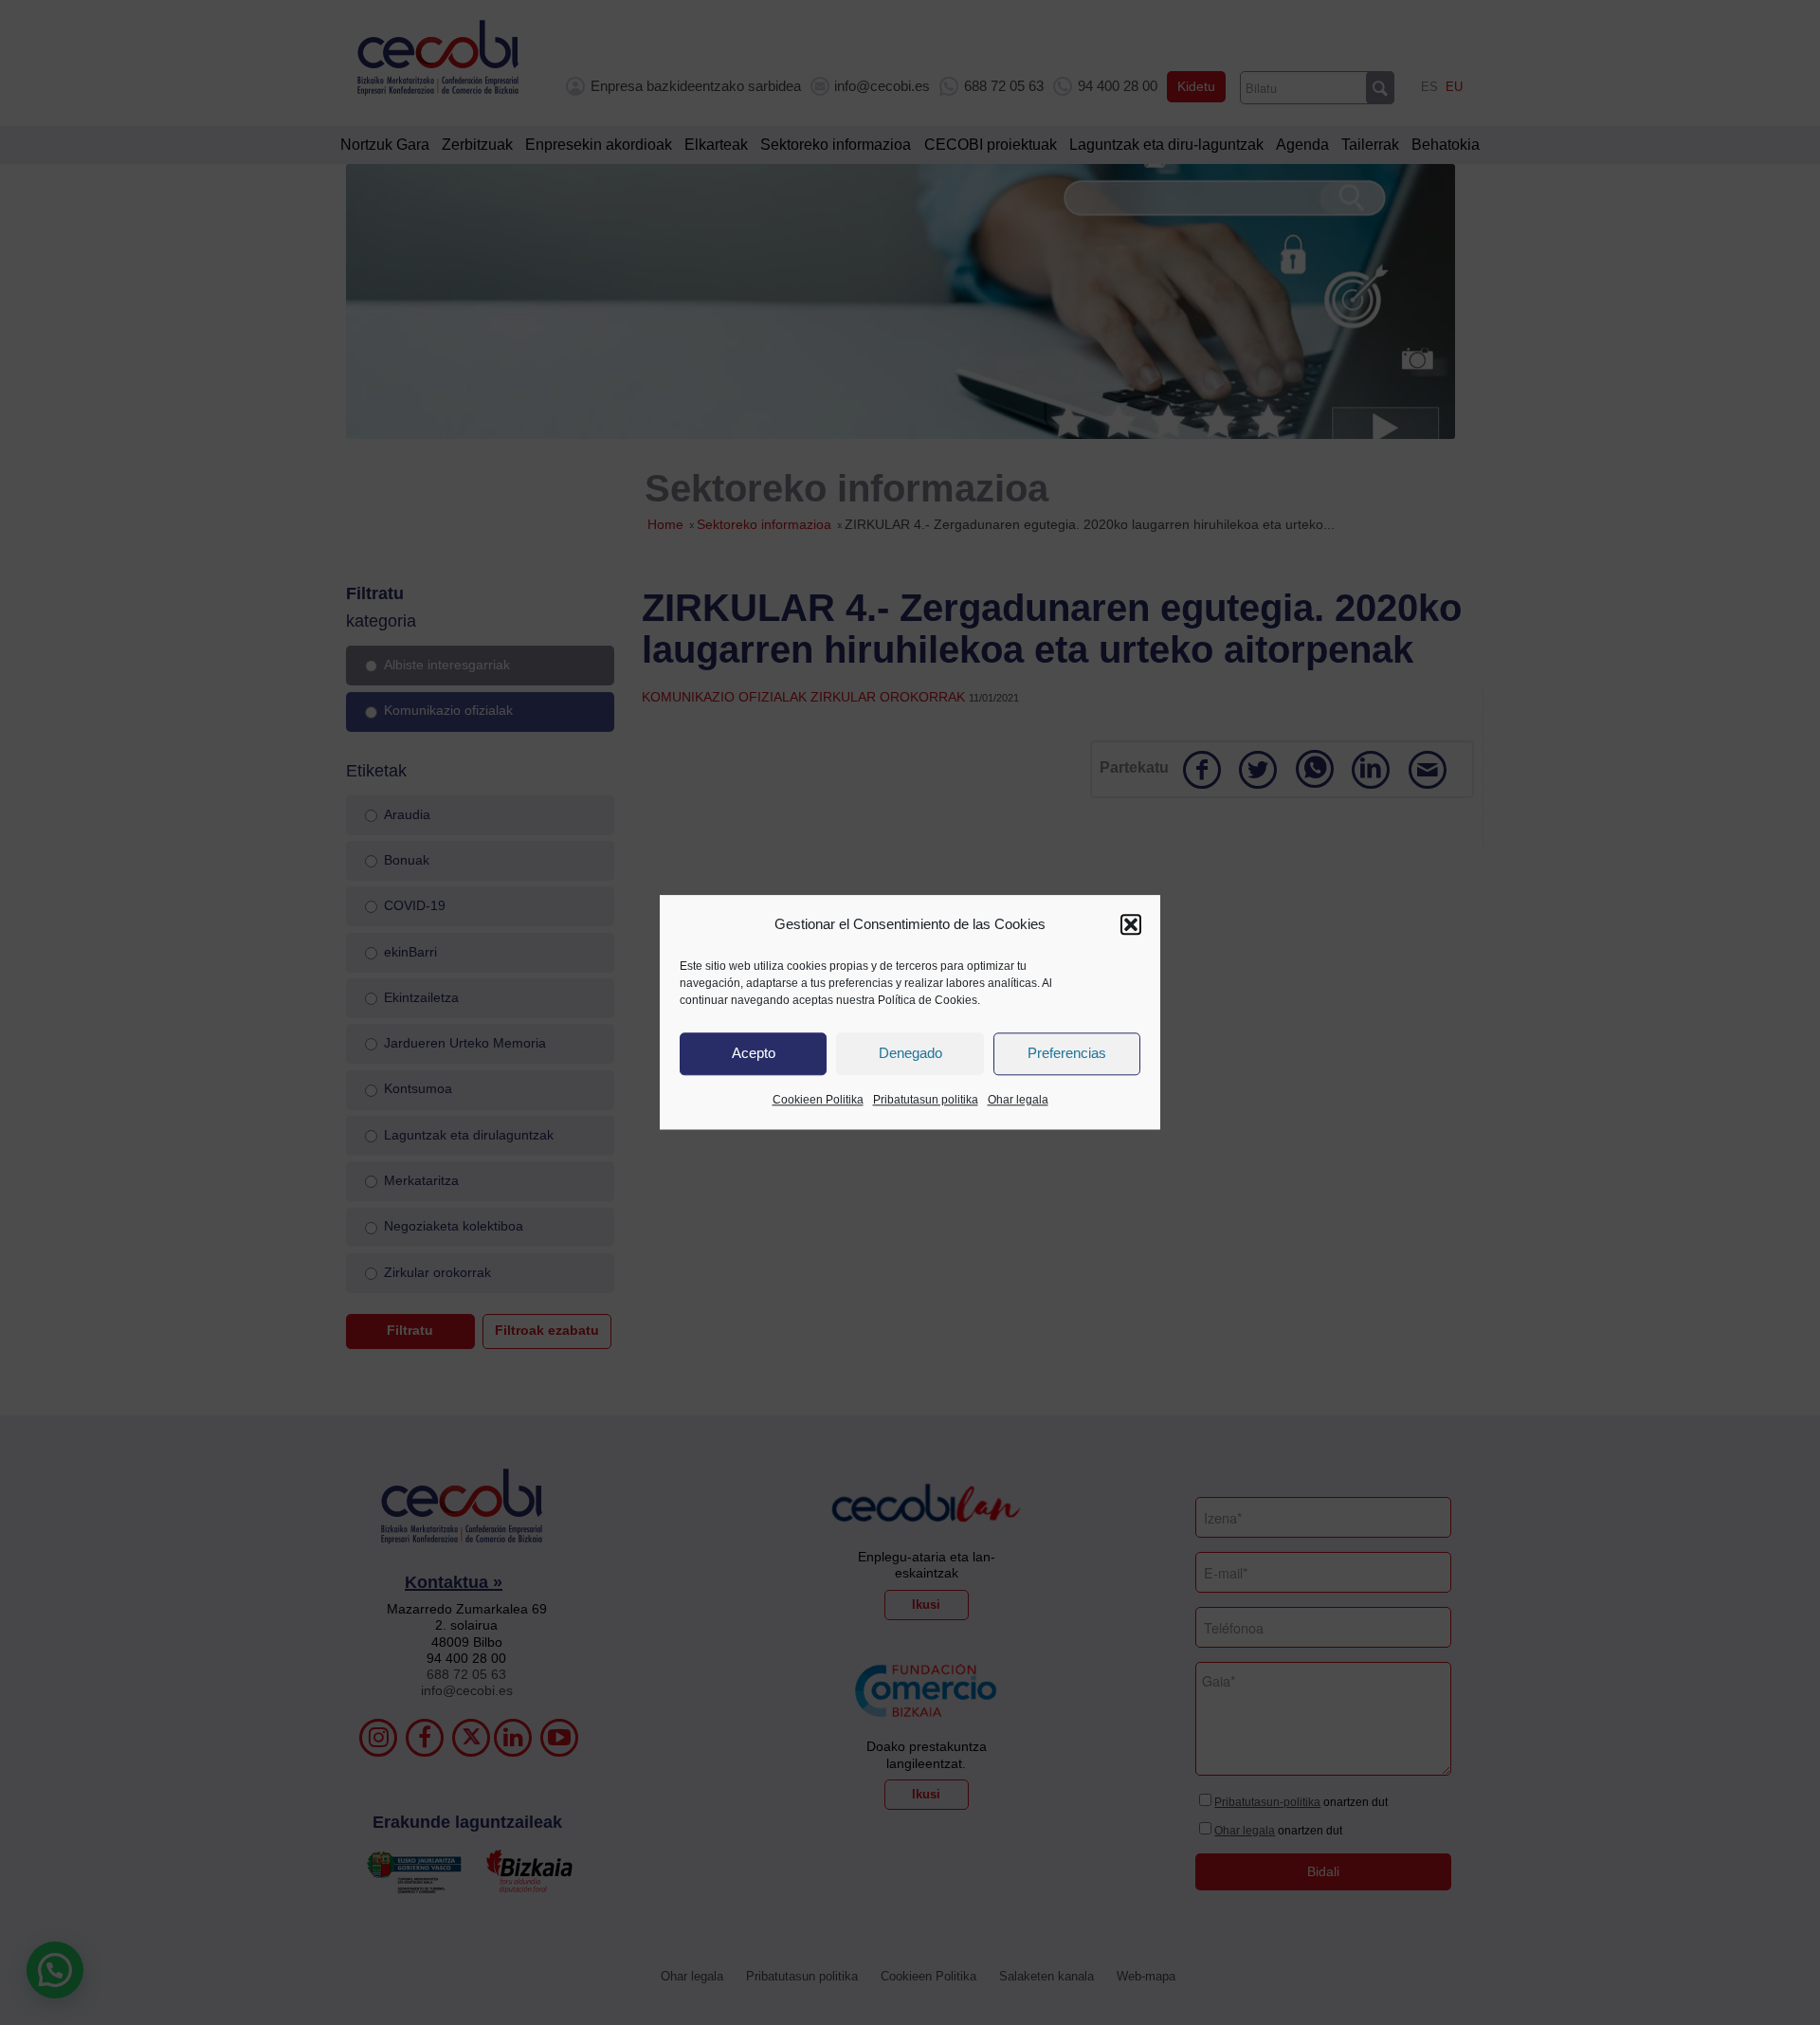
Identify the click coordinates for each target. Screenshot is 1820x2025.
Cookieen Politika (818, 1100)
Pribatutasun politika (926, 1100)
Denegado (910, 1054)
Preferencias (1067, 1054)
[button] (1131, 924)
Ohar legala (1018, 1100)
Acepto (754, 1054)
